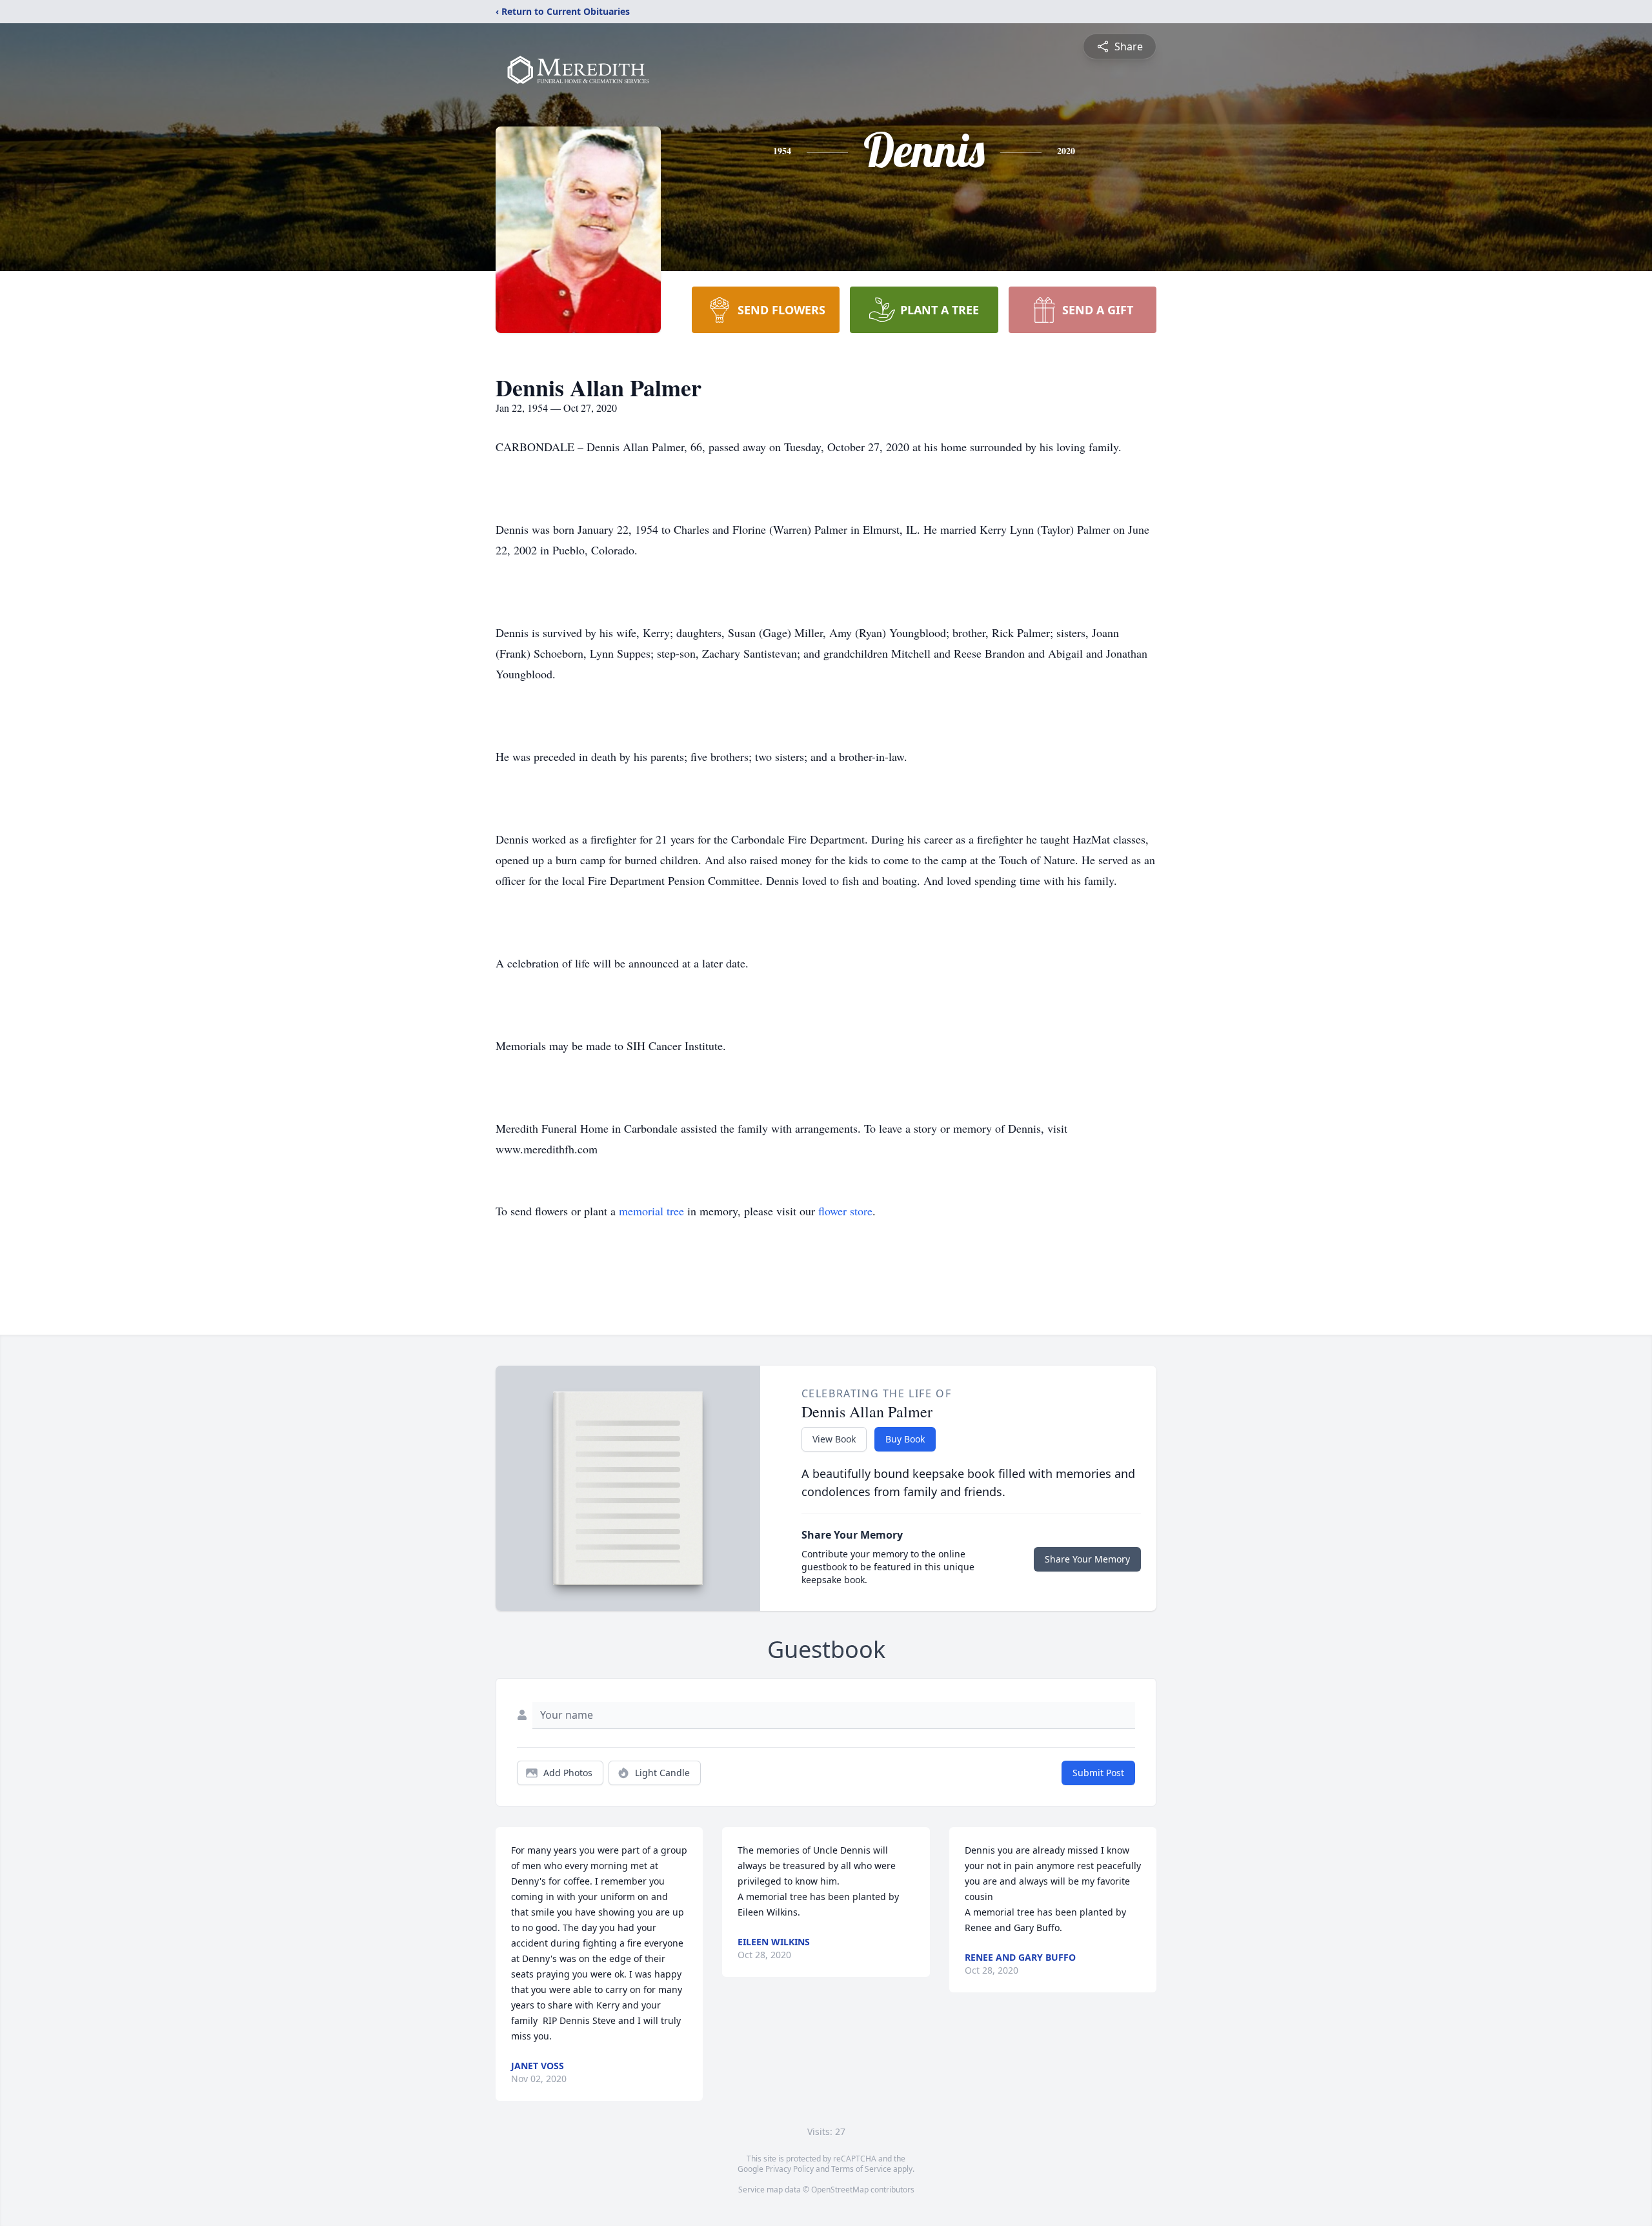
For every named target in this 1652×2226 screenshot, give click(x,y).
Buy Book (905, 1439)
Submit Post (1098, 1773)
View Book (834, 1439)
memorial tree (651, 1211)
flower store (845, 1211)
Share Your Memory (1087, 1559)
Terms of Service (861, 2169)
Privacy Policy (790, 2169)
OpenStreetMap (840, 2190)
